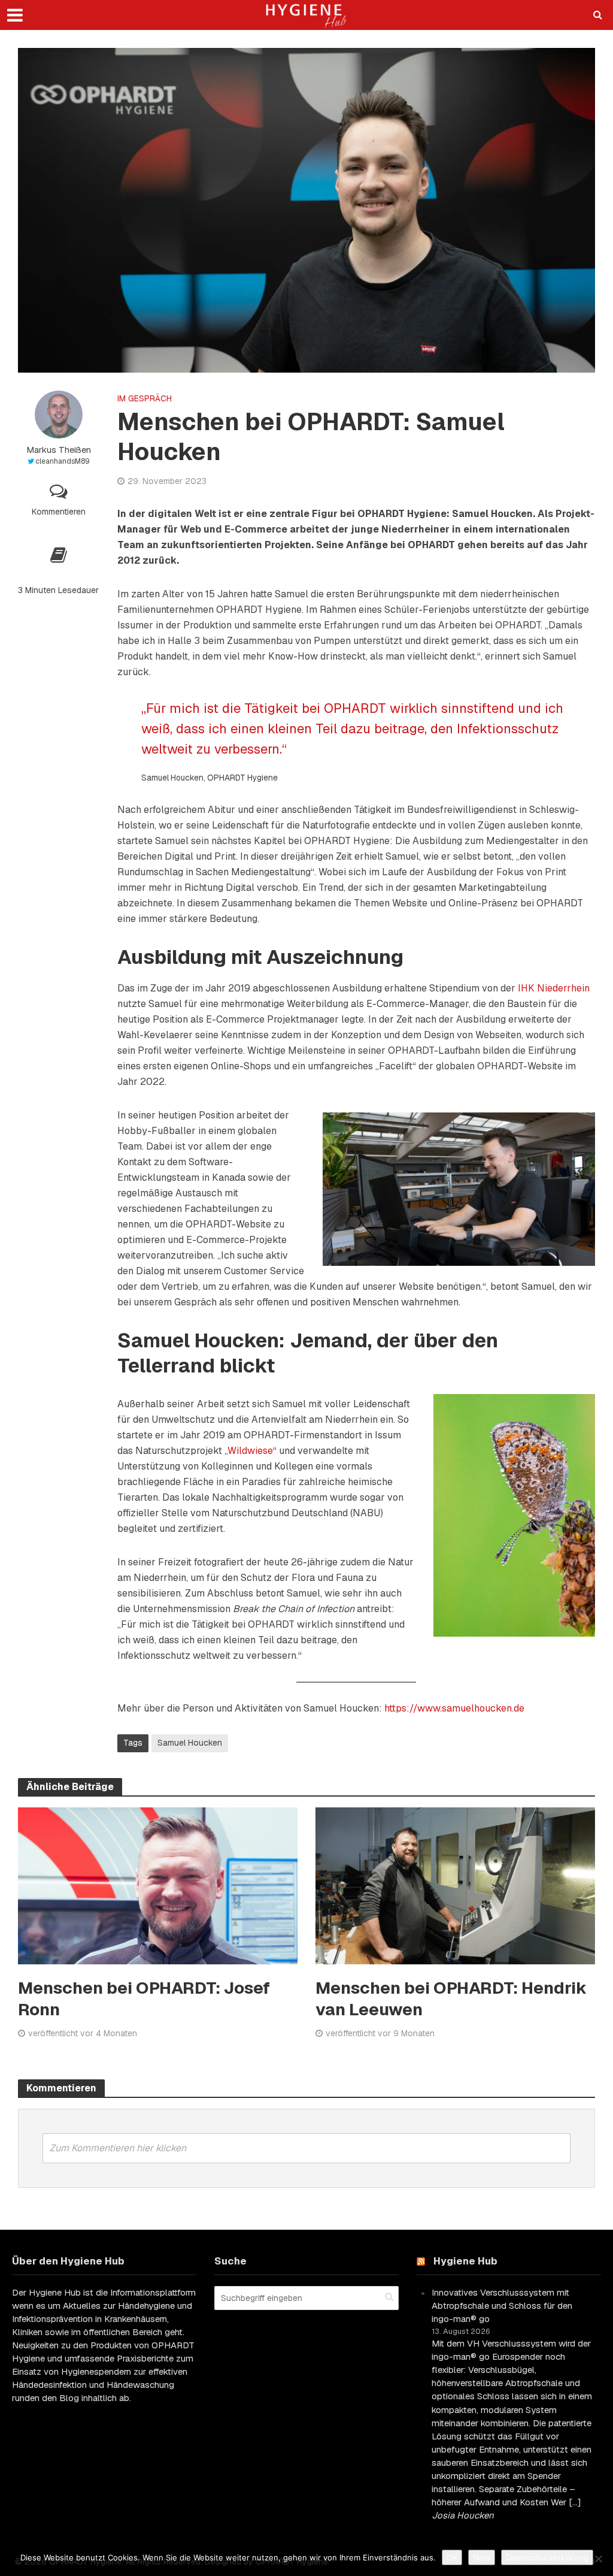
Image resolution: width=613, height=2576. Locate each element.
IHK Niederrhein (554, 988)
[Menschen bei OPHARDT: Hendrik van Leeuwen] (455, 1885)
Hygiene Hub (465, 2261)
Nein (482, 2557)
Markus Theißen (59, 450)
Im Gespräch (145, 398)
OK (452, 2557)
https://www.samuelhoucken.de (454, 1708)
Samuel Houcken (190, 1743)
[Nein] (598, 2559)
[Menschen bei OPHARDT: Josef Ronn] (158, 1885)
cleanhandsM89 (63, 461)
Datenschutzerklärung (547, 2557)
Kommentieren (59, 512)
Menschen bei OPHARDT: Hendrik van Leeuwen (451, 1998)
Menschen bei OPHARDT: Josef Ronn (144, 1998)
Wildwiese (250, 1451)
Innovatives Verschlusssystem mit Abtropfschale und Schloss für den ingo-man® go (502, 2306)
